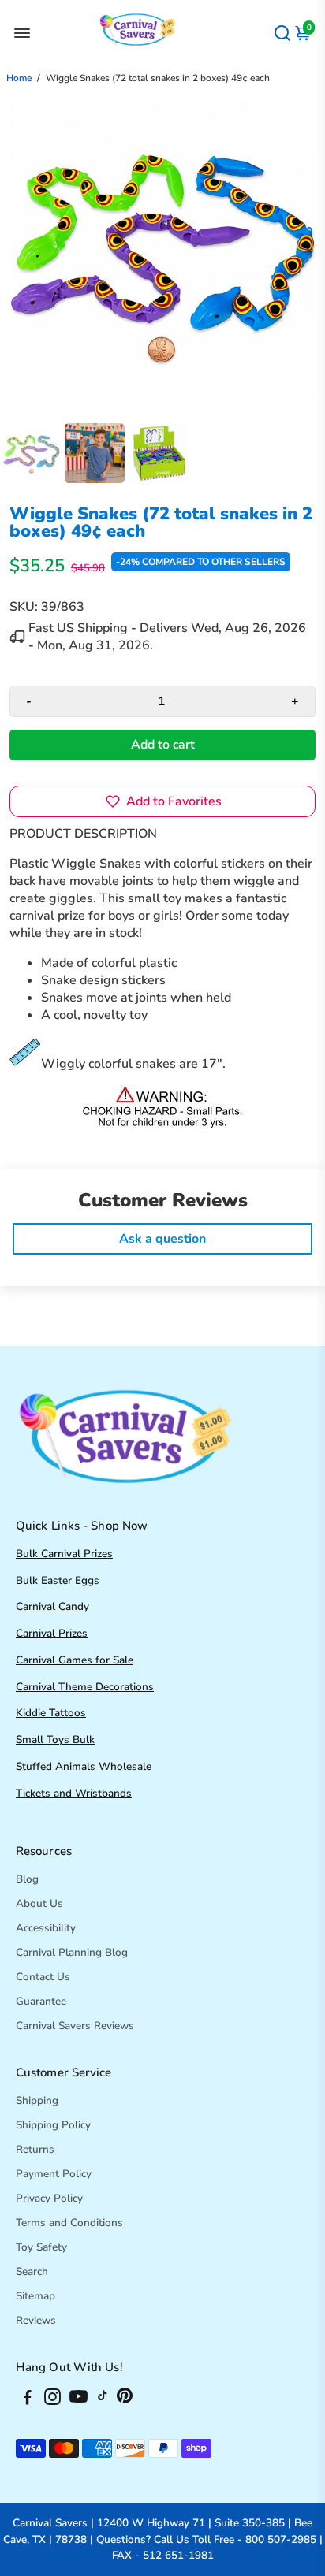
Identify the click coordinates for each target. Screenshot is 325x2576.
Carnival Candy (52, 1606)
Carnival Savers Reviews (75, 2026)
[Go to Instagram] (52, 2399)
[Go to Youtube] (78, 2399)
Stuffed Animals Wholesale (84, 1766)
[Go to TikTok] (103, 2399)
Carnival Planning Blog (72, 1952)
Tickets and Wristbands (74, 1793)
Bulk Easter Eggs (58, 1580)
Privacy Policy (49, 2198)
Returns (35, 2149)
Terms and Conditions (69, 2223)
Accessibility (46, 1928)
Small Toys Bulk (55, 1740)
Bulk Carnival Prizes (64, 1554)
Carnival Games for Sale (75, 1660)
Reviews (36, 2320)
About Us (39, 1903)
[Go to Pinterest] (125, 2399)
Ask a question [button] (162, 1239)
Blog (27, 1879)
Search (32, 2271)
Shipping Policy (53, 2125)
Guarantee (41, 2001)
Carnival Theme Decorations (85, 1687)
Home (19, 78)
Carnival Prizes (52, 1633)
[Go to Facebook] (28, 2399)
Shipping (37, 2100)
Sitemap (35, 2296)
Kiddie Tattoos (51, 1713)
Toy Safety (41, 2247)
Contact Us (43, 1977)
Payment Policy (54, 2174)
